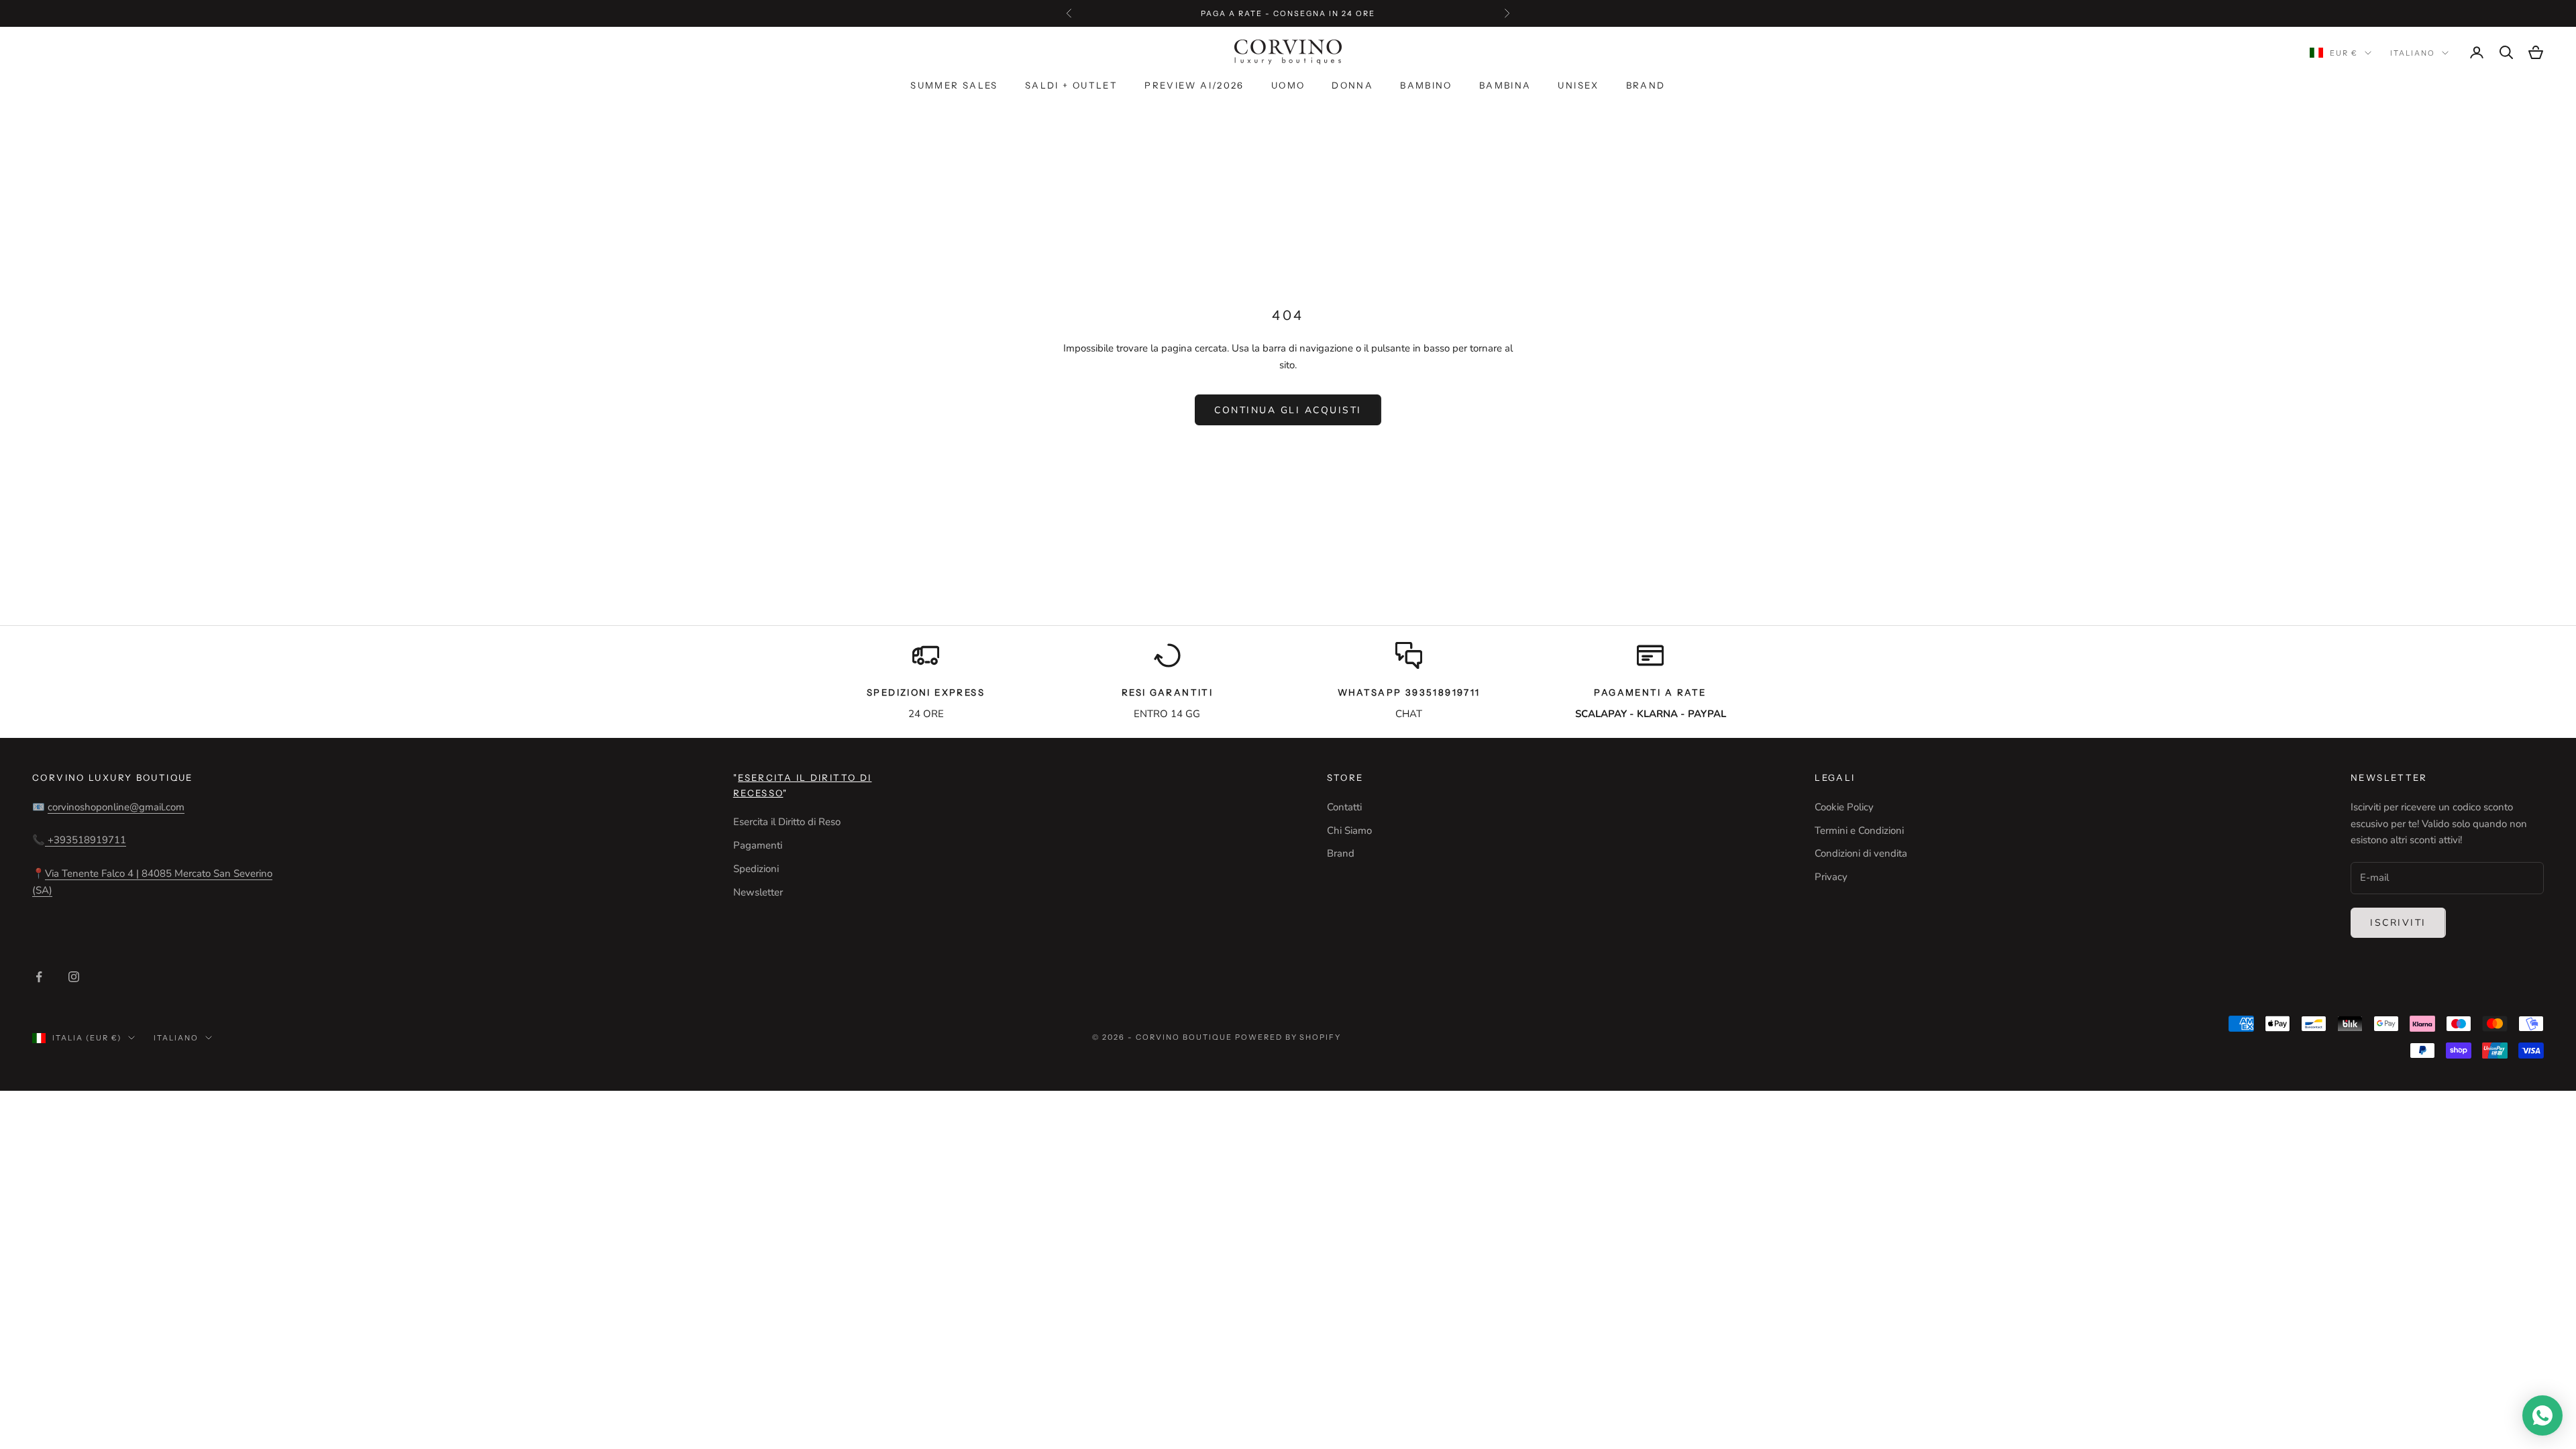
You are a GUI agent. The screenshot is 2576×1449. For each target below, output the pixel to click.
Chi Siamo (1349, 830)
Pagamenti (758, 845)
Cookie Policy (1844, 807)
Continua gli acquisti (1288, 410)
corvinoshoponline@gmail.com (116, 807)
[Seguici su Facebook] (39, 977)
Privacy (1831, 877)
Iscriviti (2398, 923)
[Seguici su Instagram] (74, 977)
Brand (1646, 85)
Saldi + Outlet (1071, 85)
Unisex (1578, 85)
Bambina (1505, 85)
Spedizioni (756, 869)
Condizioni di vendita (1861, 853)
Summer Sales (954, 85)
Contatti (1344, 807)
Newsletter (758, 892)
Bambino (1426, 85)
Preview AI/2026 (1194, 85)
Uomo (1288, 85)
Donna (1352, 85)
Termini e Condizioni (1859, 830)
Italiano (2413, 53)
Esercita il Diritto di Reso (787, 822)
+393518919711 (86, 840)
